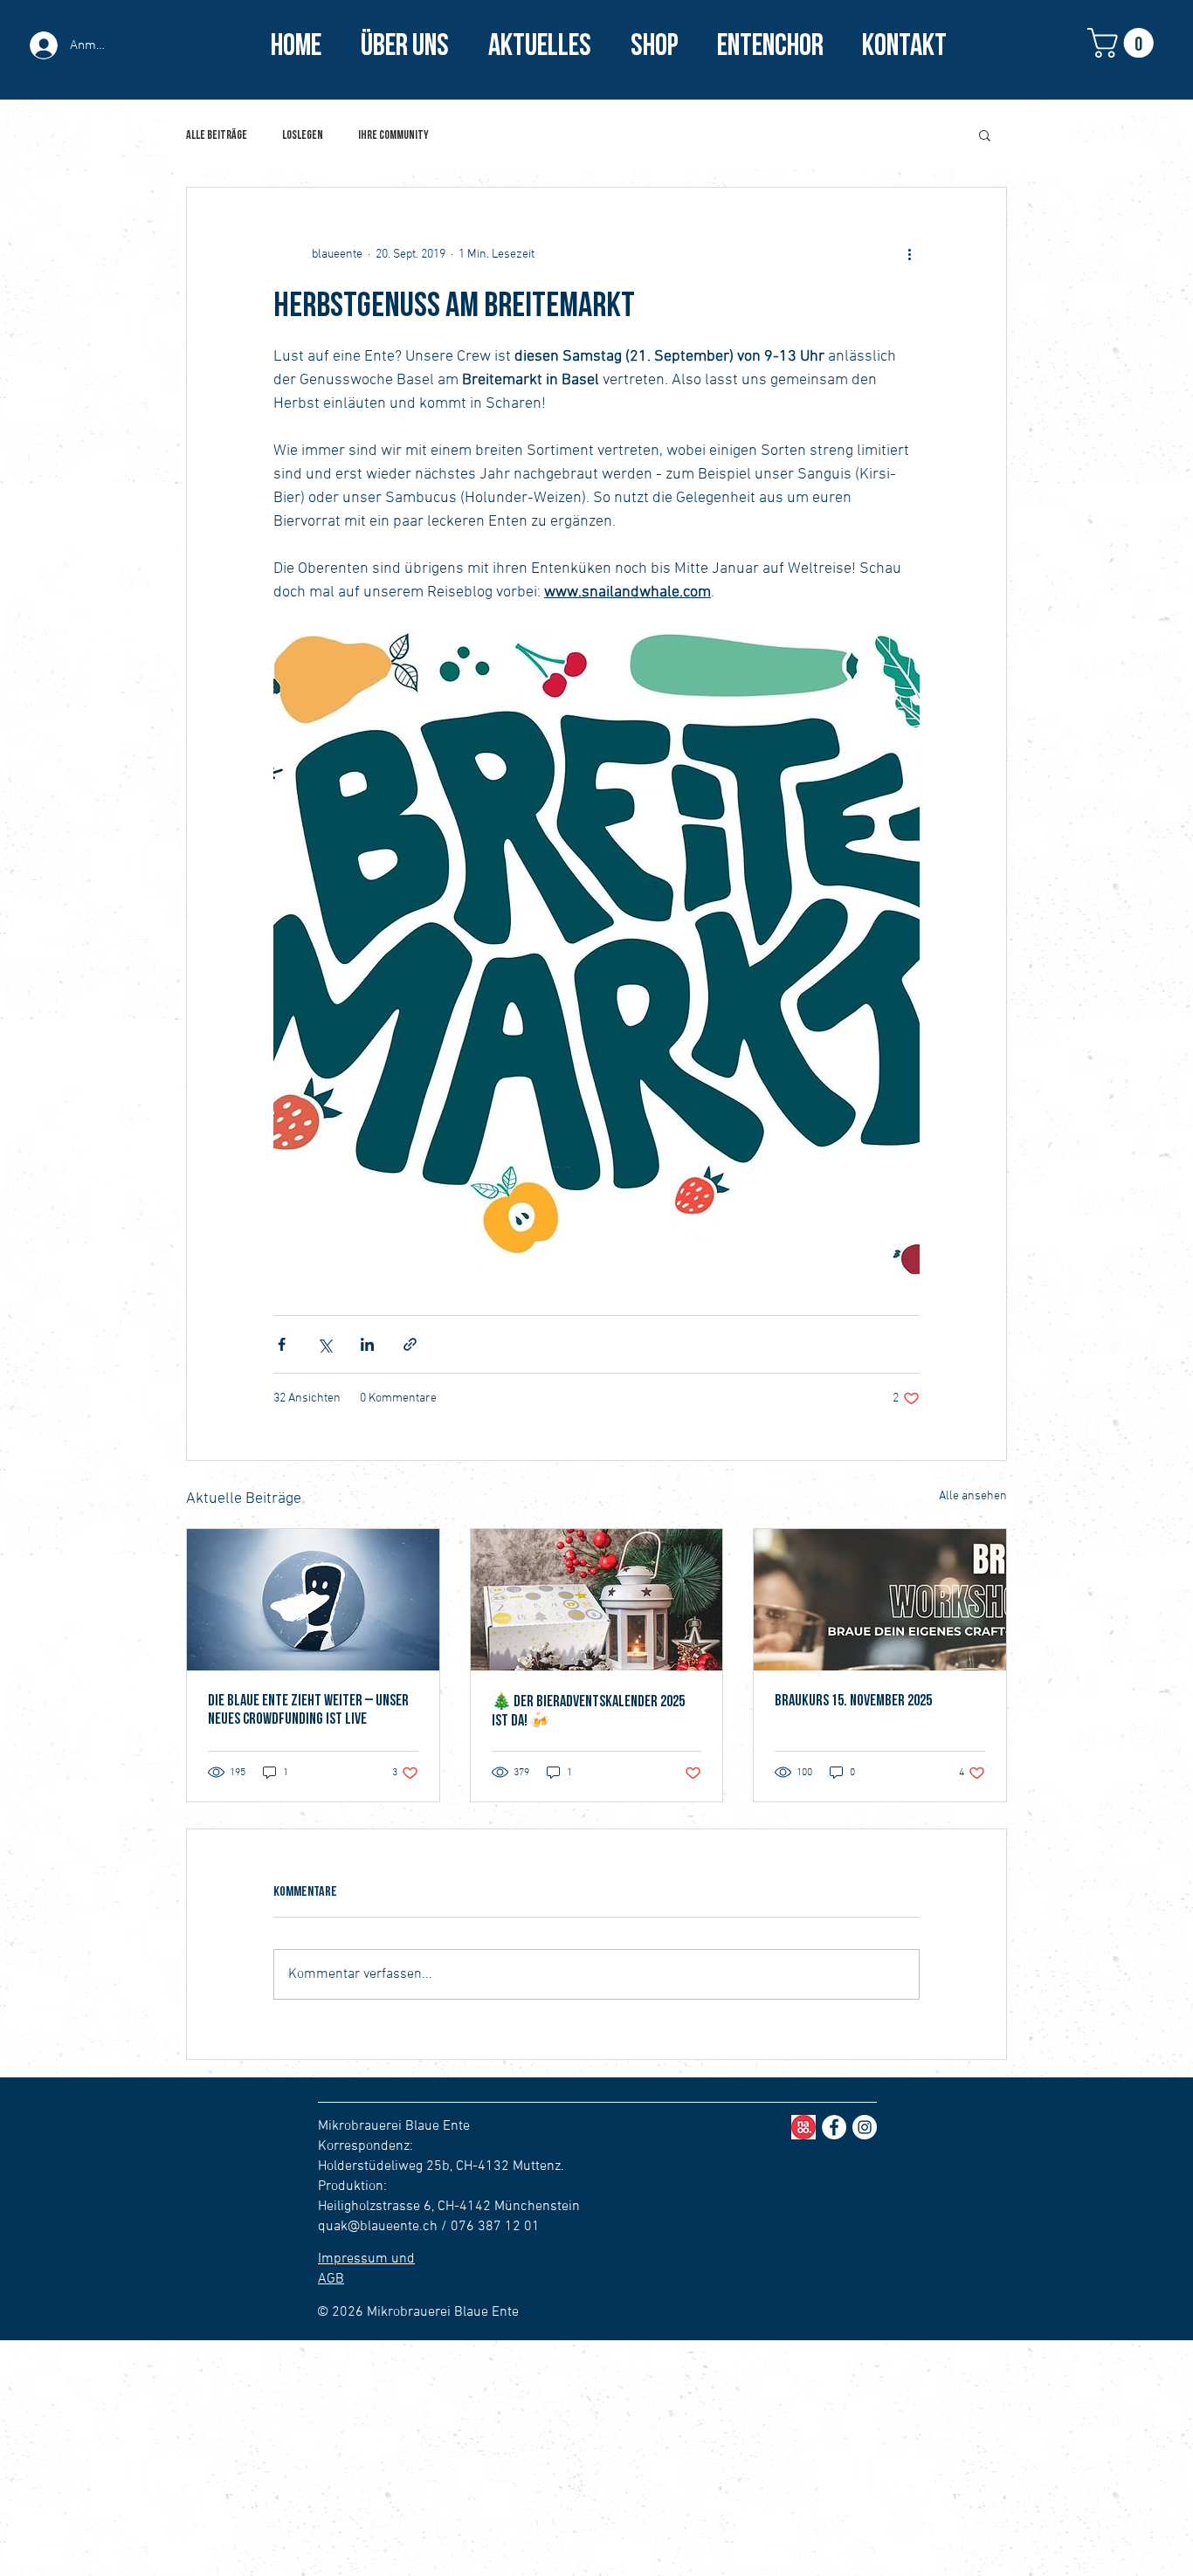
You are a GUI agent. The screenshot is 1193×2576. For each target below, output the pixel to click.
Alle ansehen (973, 1496)
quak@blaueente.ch (378, 2227)
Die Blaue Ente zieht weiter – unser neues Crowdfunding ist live (308, 1710)
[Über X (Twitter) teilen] (324, 1344)
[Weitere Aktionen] (909, 254)
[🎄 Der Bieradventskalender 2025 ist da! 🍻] (597, 1600)
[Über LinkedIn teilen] (367, 1344)
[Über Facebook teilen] (282, 1344)
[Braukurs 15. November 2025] (880, 1600)
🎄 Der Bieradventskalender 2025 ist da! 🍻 (588, 1711)
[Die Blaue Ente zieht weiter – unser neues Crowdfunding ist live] (313, 1600)
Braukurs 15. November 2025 (853, 1701)
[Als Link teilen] (410, 1344)
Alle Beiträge (217, 135)
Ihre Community (393, 135)
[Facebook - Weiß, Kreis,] (834, 2127)
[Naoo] (803, 2127)
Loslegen (303, 135)
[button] (1124, 43)
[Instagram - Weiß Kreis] (865, 2127)
